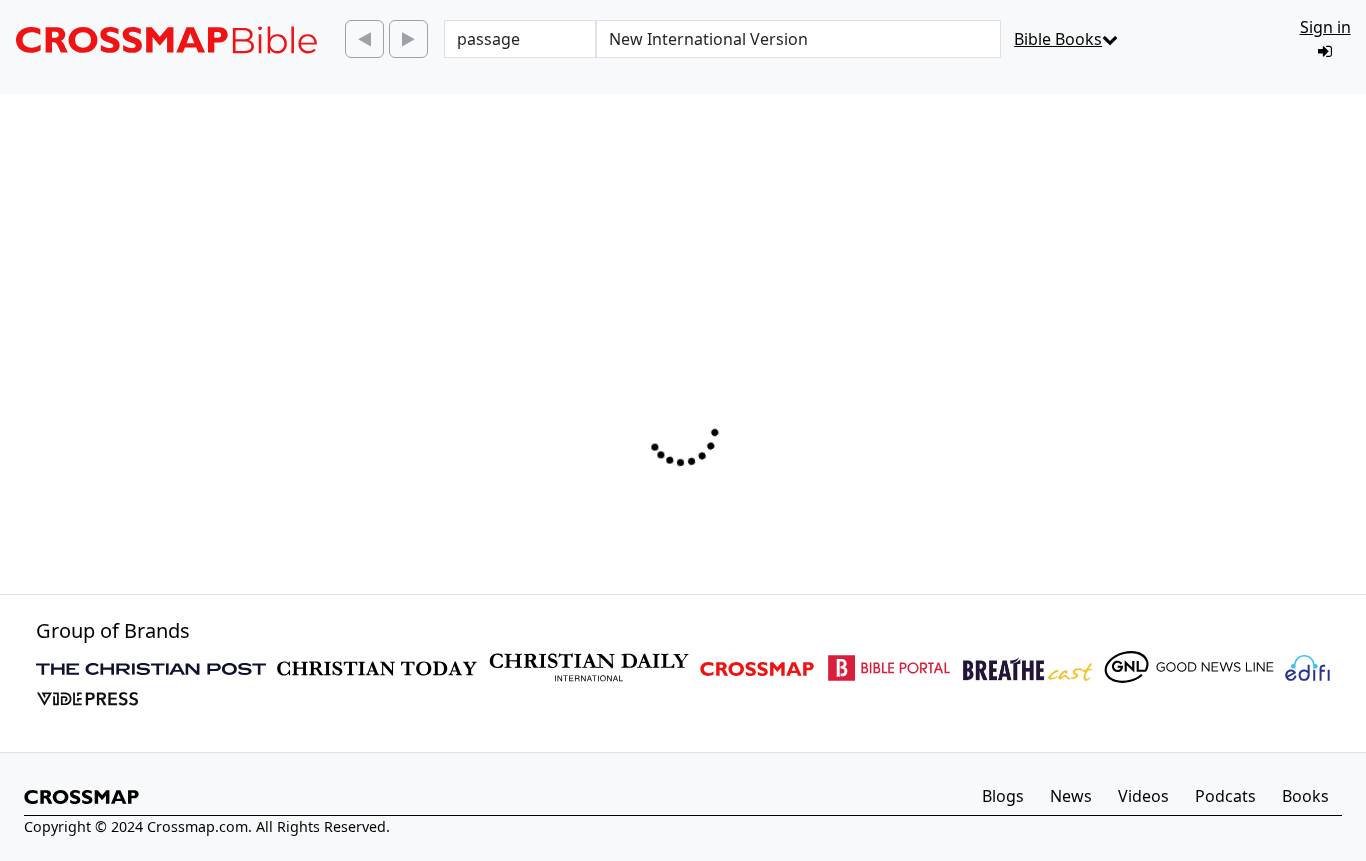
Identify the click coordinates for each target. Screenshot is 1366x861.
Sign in (1325, 27)
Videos (1143, 796)
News (1071, 796)
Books (1305, 796)
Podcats (1225, 796)
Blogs (1003, 796)
